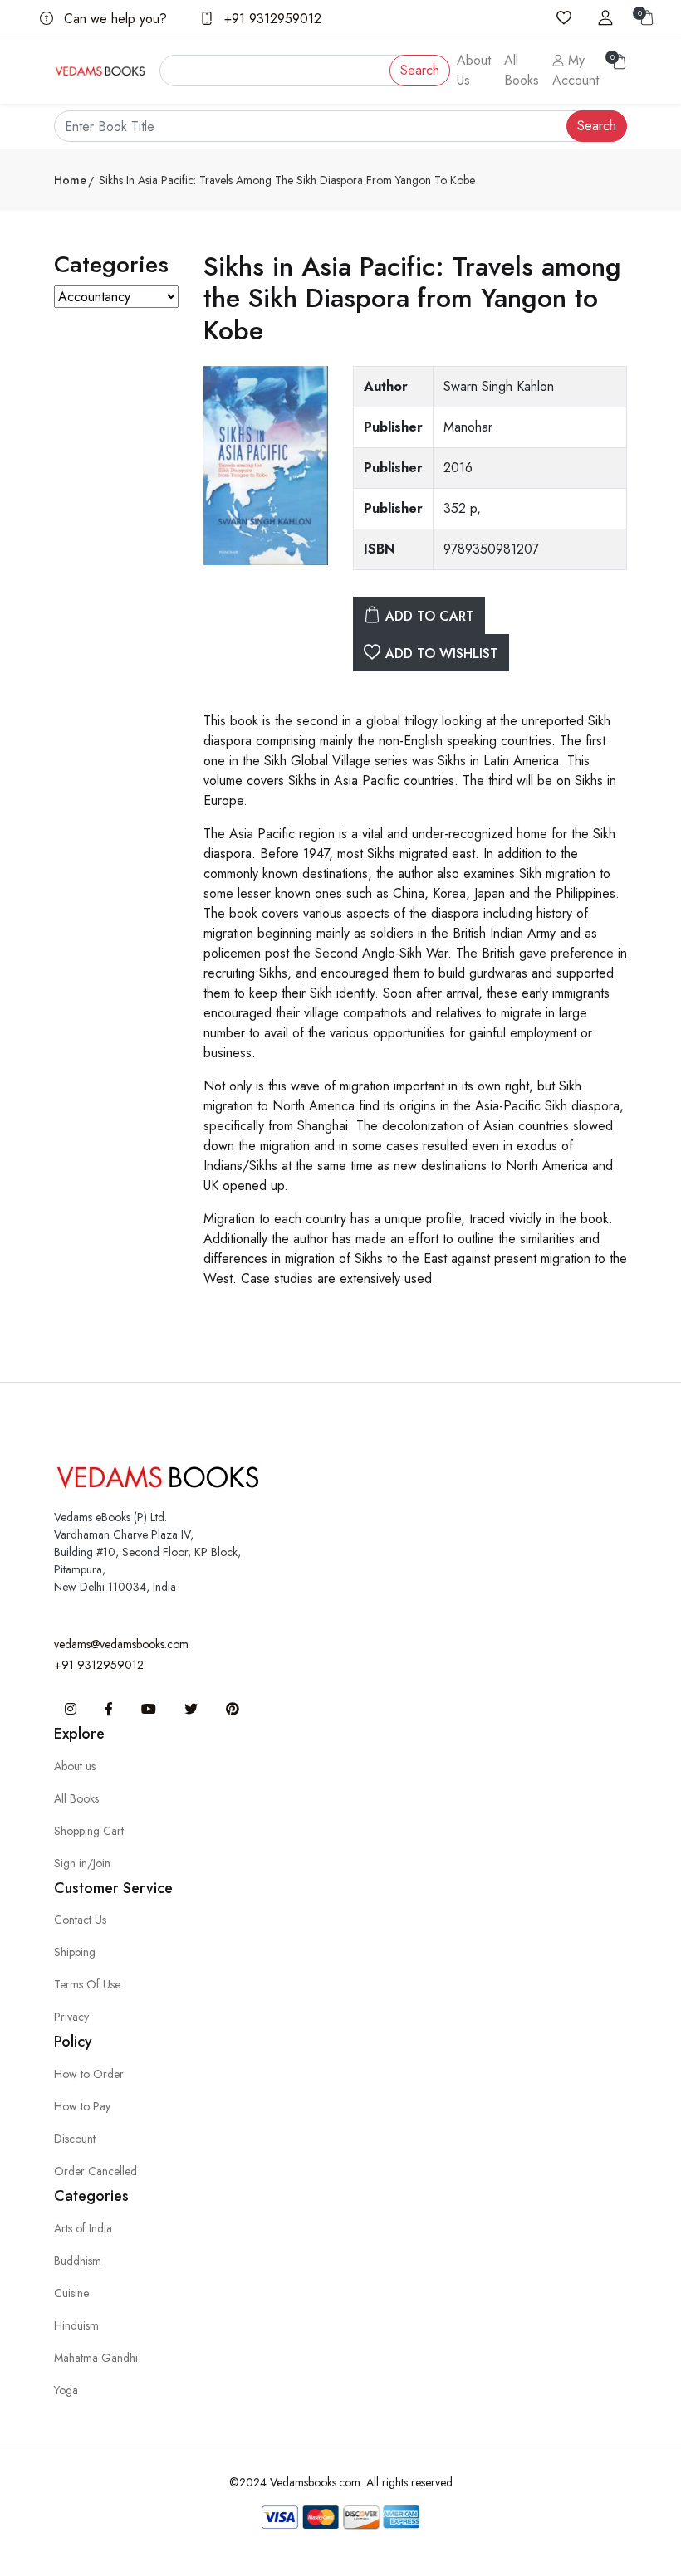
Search (420, 70)
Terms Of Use (87, 1984)
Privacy (71, 2017)
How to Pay (82, 2106)
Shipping (75, 1952)
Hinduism (76, 2325)
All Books (522, 70)
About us (75, 1766)
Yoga (66, 2390)
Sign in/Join (82, 1863)
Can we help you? (113, 19)
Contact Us (80, 1920)
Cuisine (71, 2293)
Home (70, 180)
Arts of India (83, 2228)
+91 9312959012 (271, 19)
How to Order (89, 2074)
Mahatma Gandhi (96, 2358)
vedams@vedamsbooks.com (121, 1644)
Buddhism (78, 2261)
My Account (576, 70)
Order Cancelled (96, 2171)
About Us (474, 70)
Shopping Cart (89, 1831)
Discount (75, 2139)
